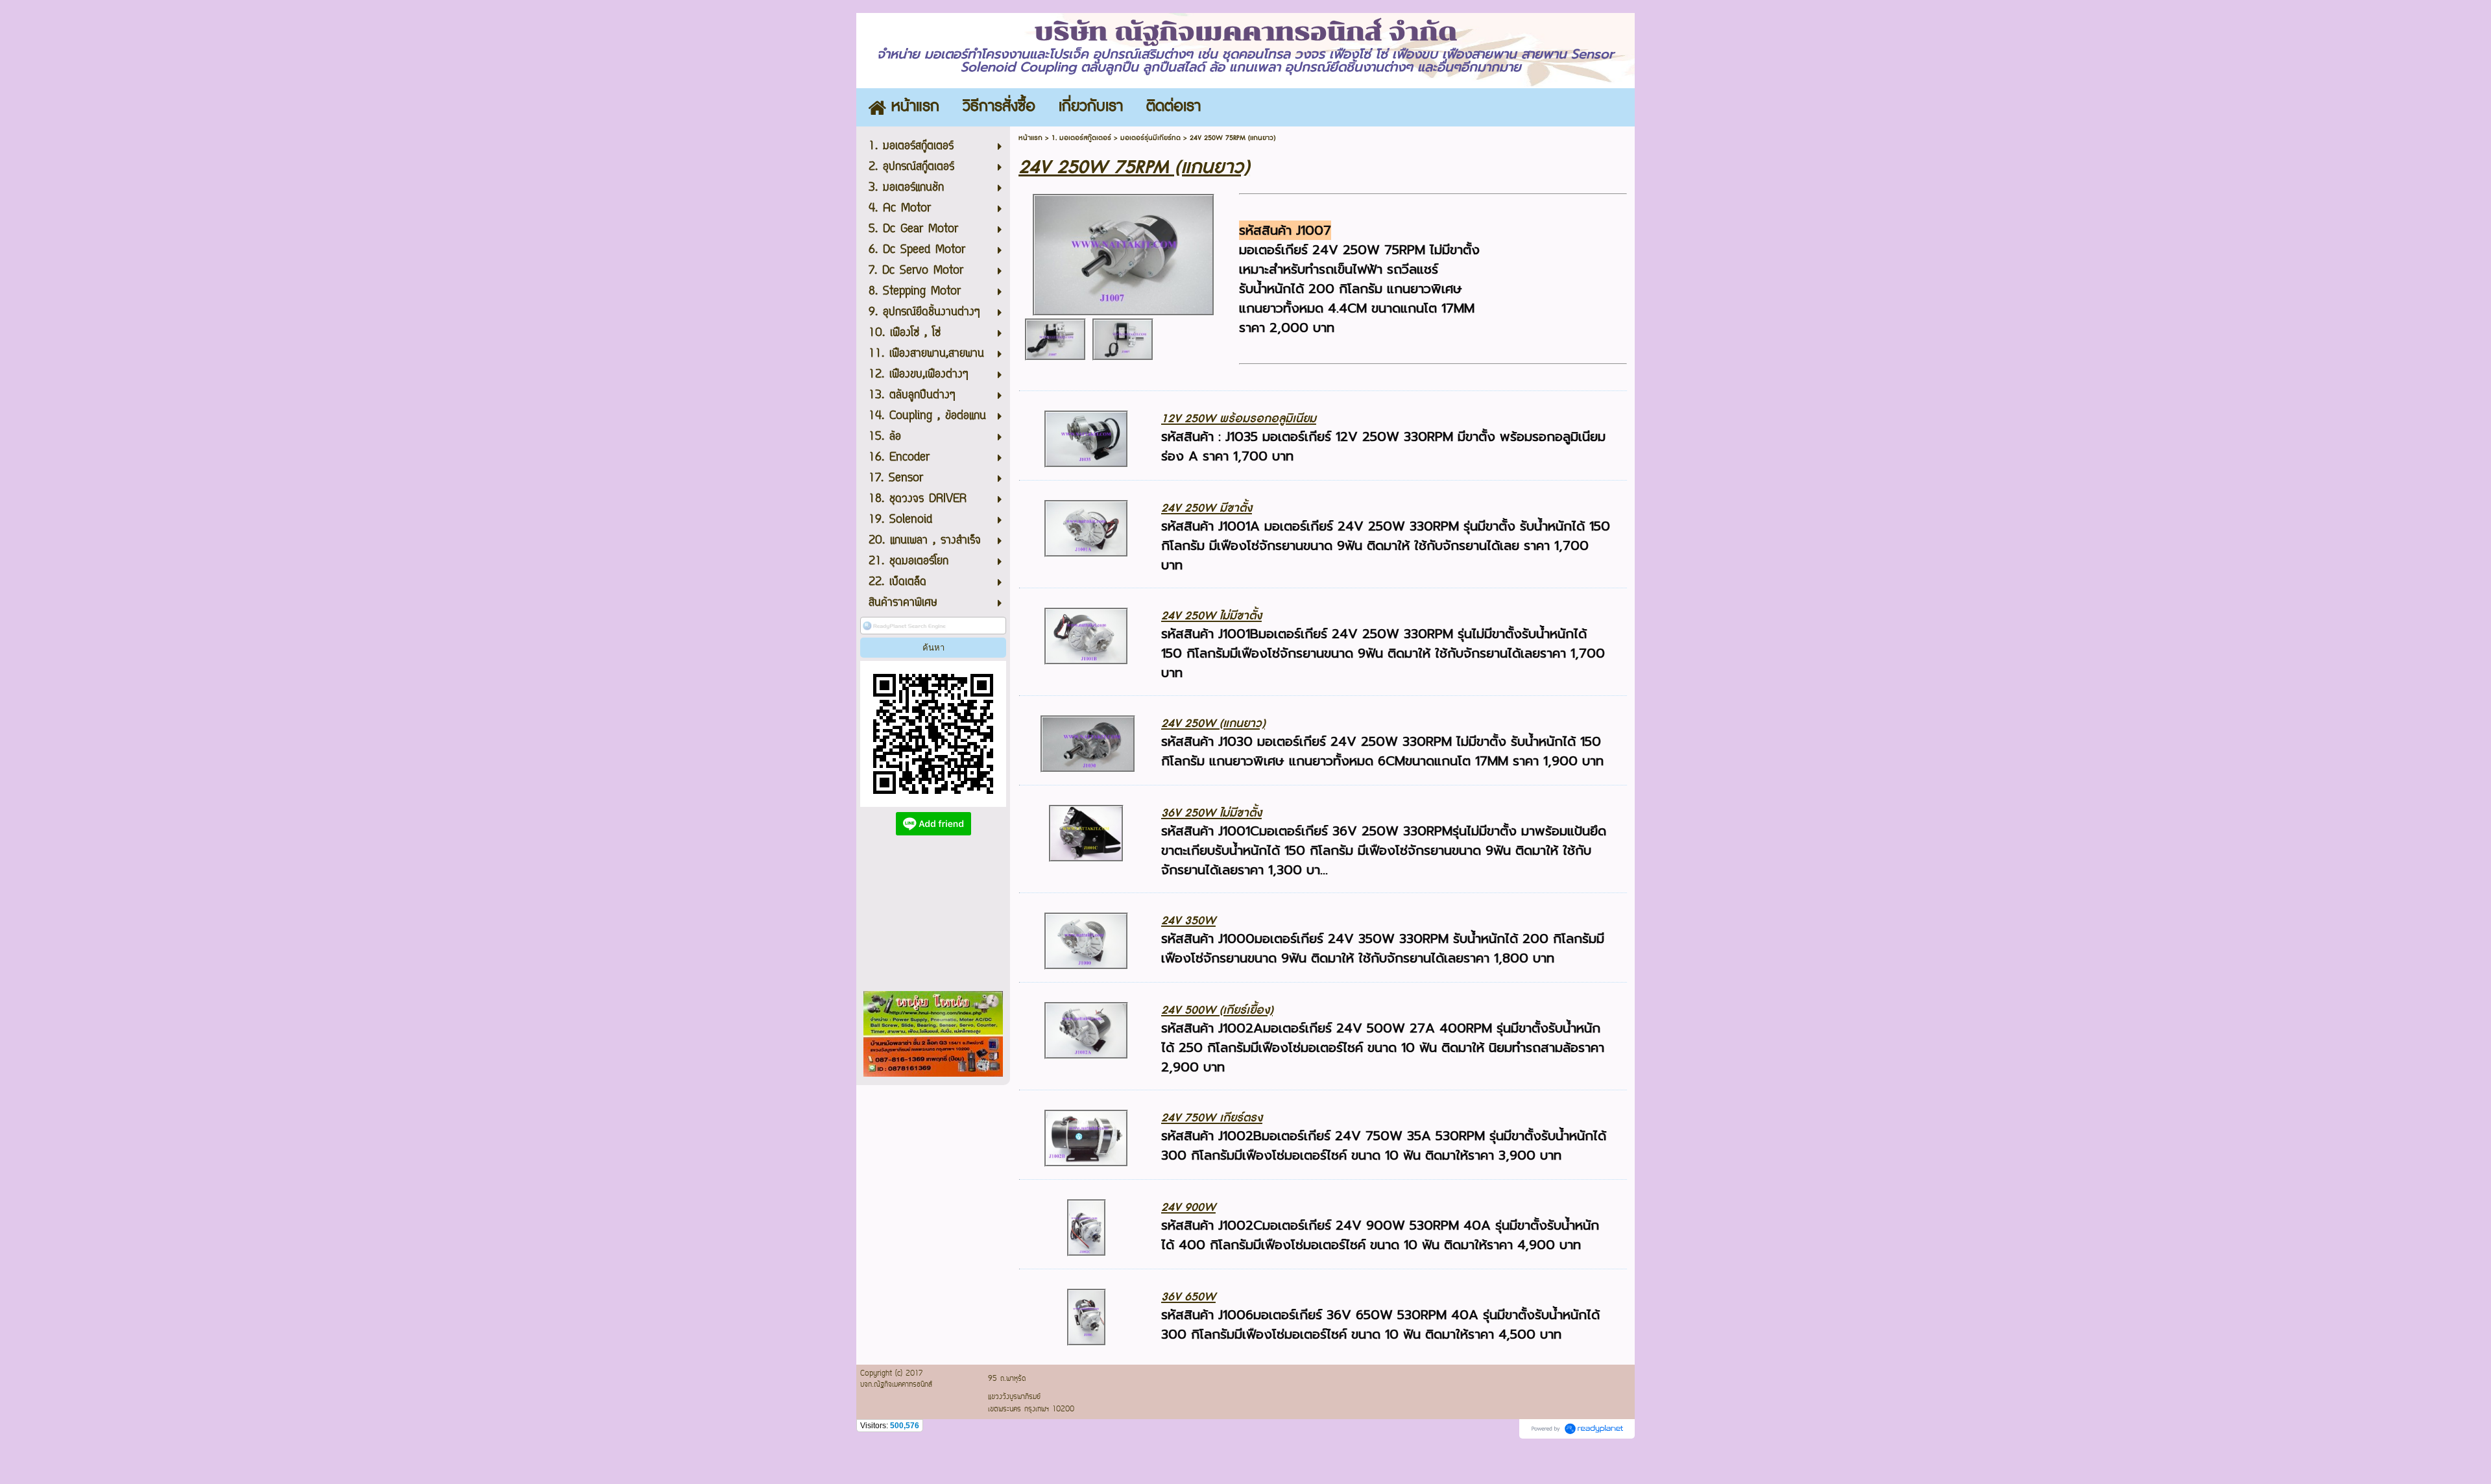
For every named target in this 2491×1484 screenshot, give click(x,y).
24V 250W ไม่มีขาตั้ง (1211, 616)
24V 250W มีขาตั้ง (1207, 508)
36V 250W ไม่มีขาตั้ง (1211, 813)
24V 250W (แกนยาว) (1213, 724)
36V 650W (1188, 1297)
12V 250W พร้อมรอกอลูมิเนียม (1239, 419)
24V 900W (1188, 1207)
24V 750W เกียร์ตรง (1212, 1118)
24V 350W (1188, 921)
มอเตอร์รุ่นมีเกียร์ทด (1150, 138)
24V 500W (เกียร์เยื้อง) (1217, 1010)
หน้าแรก (1030, 138)
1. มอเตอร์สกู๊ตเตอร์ (1081, 138)
